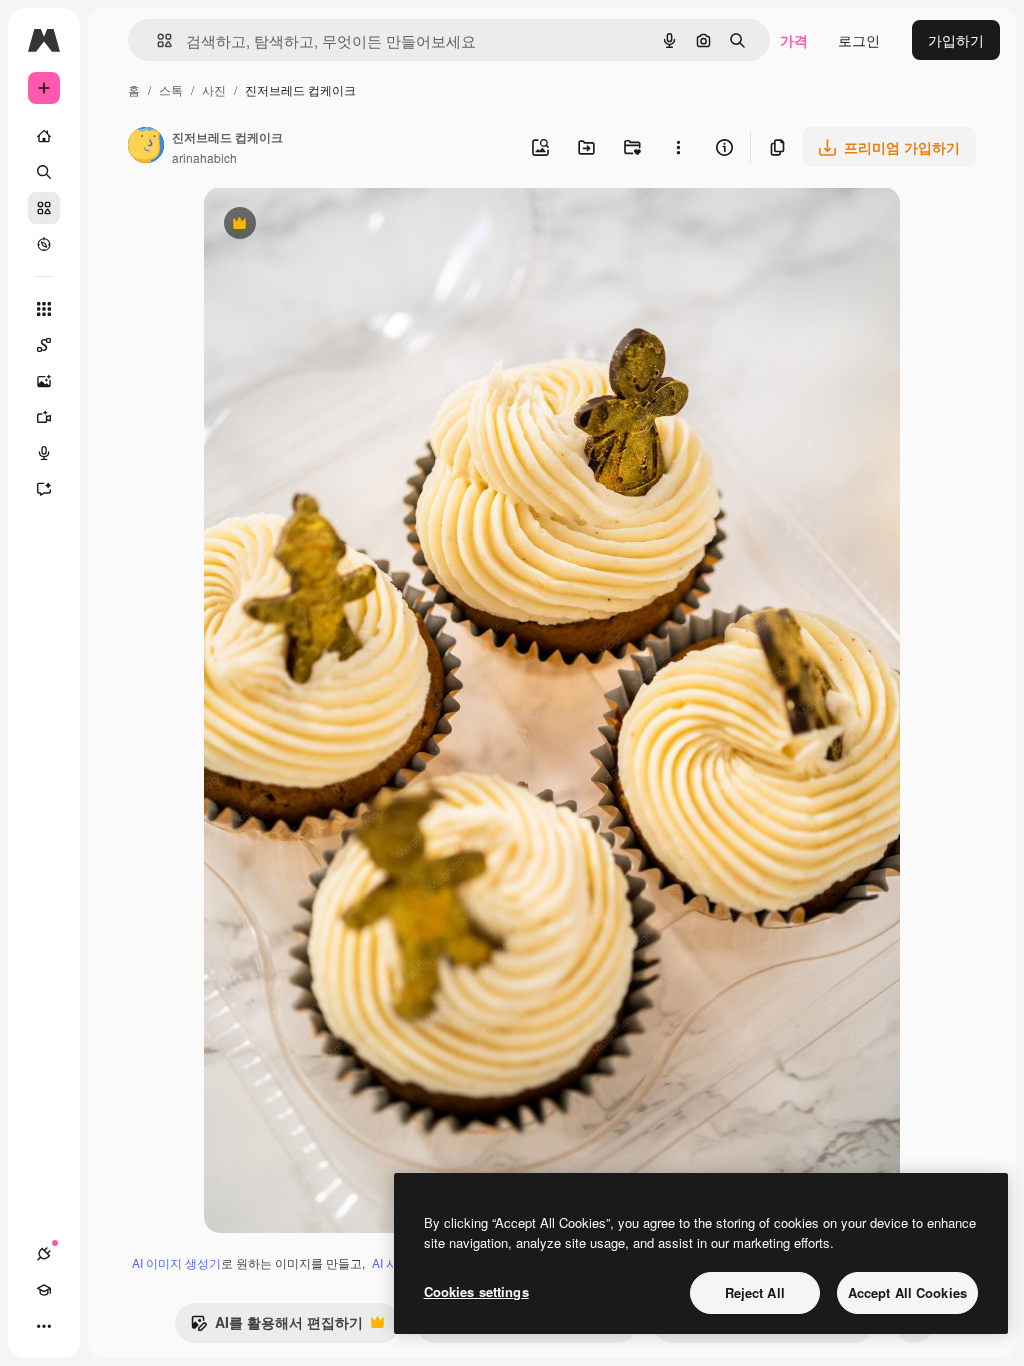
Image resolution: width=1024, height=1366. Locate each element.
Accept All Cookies (907, 1292)
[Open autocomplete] (156, 40)
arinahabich (204, 157)
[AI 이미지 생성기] (44, 381)
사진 (214, 89)
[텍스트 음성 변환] (44, 453)
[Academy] (44, 1290)
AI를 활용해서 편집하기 (276, 1327)
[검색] (44, 172)
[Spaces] (44, 345)
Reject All (755, 1292)
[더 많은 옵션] (678, 147)
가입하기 (956, 40)
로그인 (859, 40)
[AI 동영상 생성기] (44, 417)
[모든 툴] (44, 309)
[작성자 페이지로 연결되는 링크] (146, 147)
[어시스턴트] (44, 489)
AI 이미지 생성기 (176, 1262)
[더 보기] (44, 1326)
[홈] (44, 136)
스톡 (171, 89)
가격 (794, 40)
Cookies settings (476, 1291)
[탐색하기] (44, 244)
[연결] (44, 1254)
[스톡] (44, 208)
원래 (319, 225)
